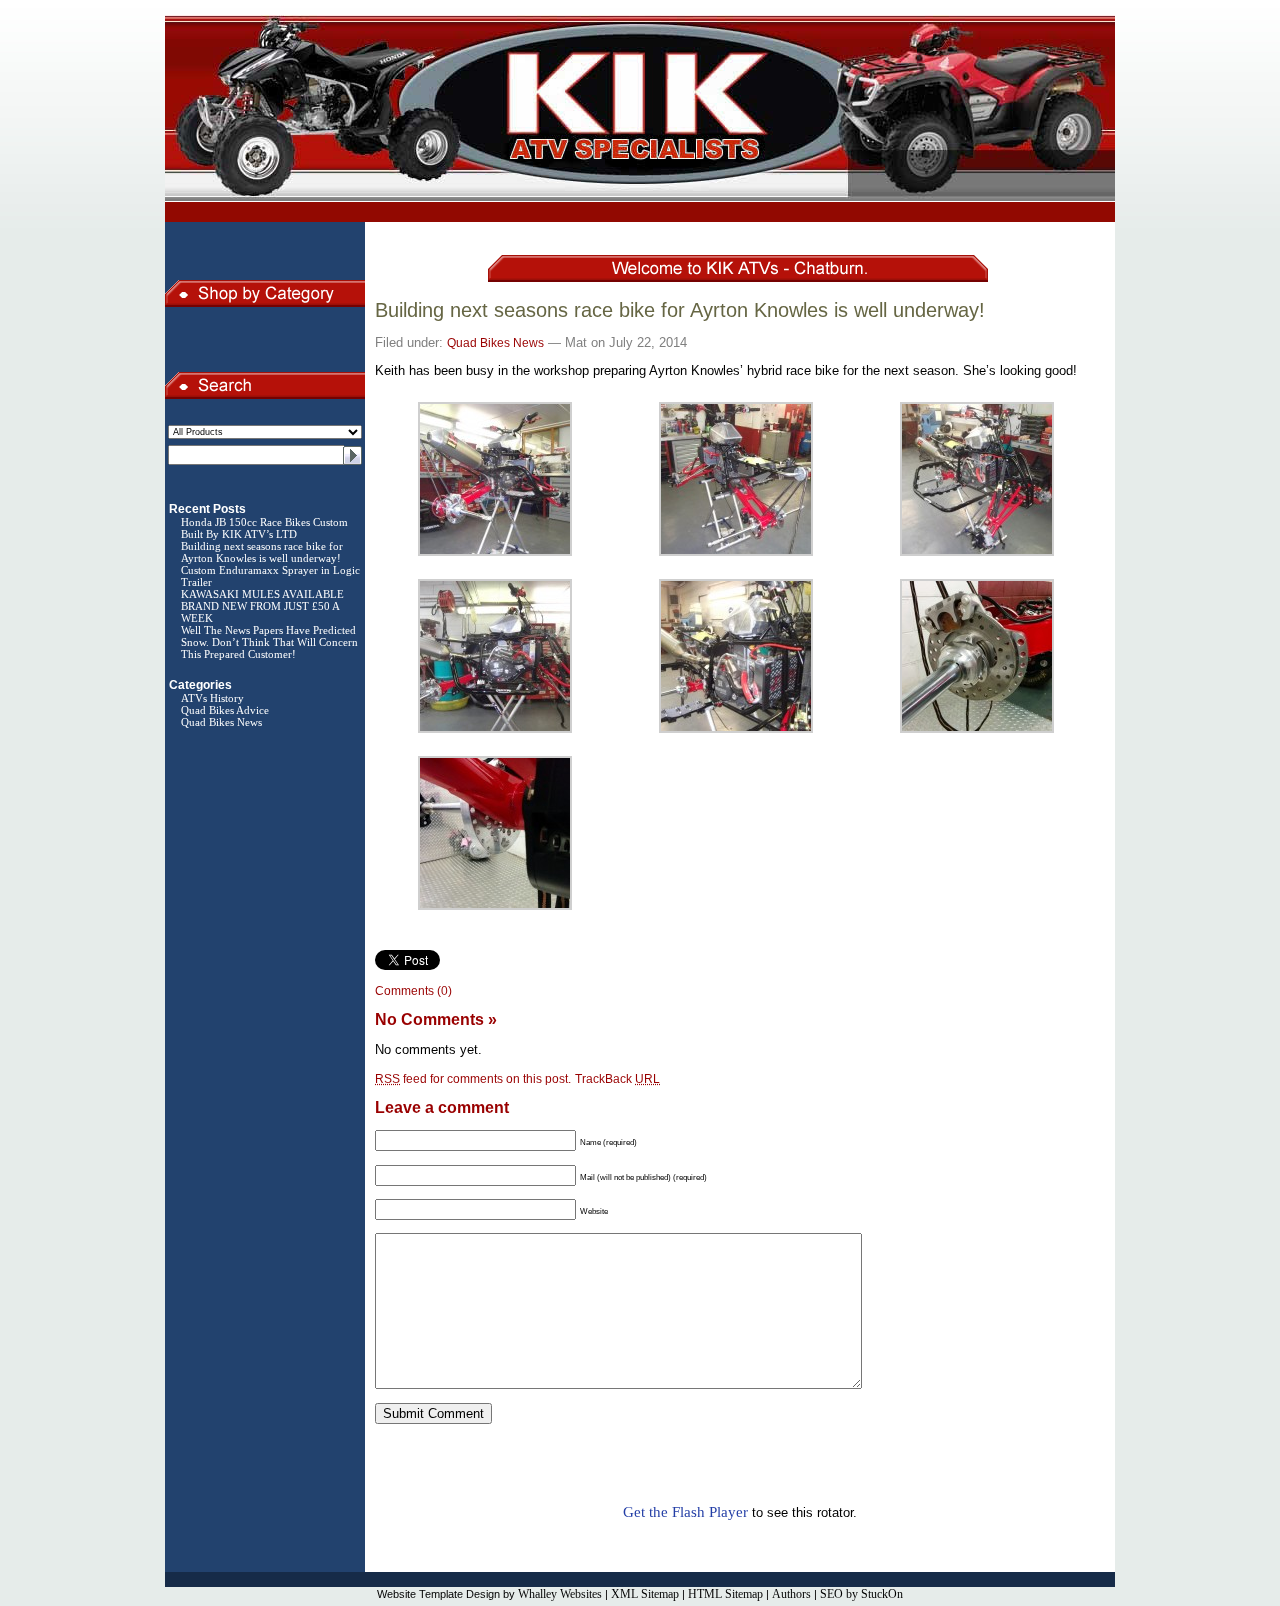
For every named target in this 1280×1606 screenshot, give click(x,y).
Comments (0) (413, 991)
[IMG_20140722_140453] (495, 908)
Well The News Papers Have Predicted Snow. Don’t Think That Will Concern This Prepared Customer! (269, 642)
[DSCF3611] (736, 731)
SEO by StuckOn (861, 1594)
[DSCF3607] (495, 554)
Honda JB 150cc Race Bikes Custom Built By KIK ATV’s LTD (264, 528)
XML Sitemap (645, 1594)
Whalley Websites (560, 1594)
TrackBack (617, 1079)
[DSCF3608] (736, 554)
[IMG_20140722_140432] (977, 731)
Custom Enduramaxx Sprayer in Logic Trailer (270, 576)
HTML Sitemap (725, 1594)
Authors (791, 1594)
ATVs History (212, 698)
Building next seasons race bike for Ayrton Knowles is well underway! (262, 552)
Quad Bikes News (221, 722)
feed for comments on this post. (473, 1079)
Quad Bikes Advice (225, 710)
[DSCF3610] (495, 731)
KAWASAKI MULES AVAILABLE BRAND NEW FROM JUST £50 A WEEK (262, 606)
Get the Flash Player (685, 1512)
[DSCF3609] (977, 554)
